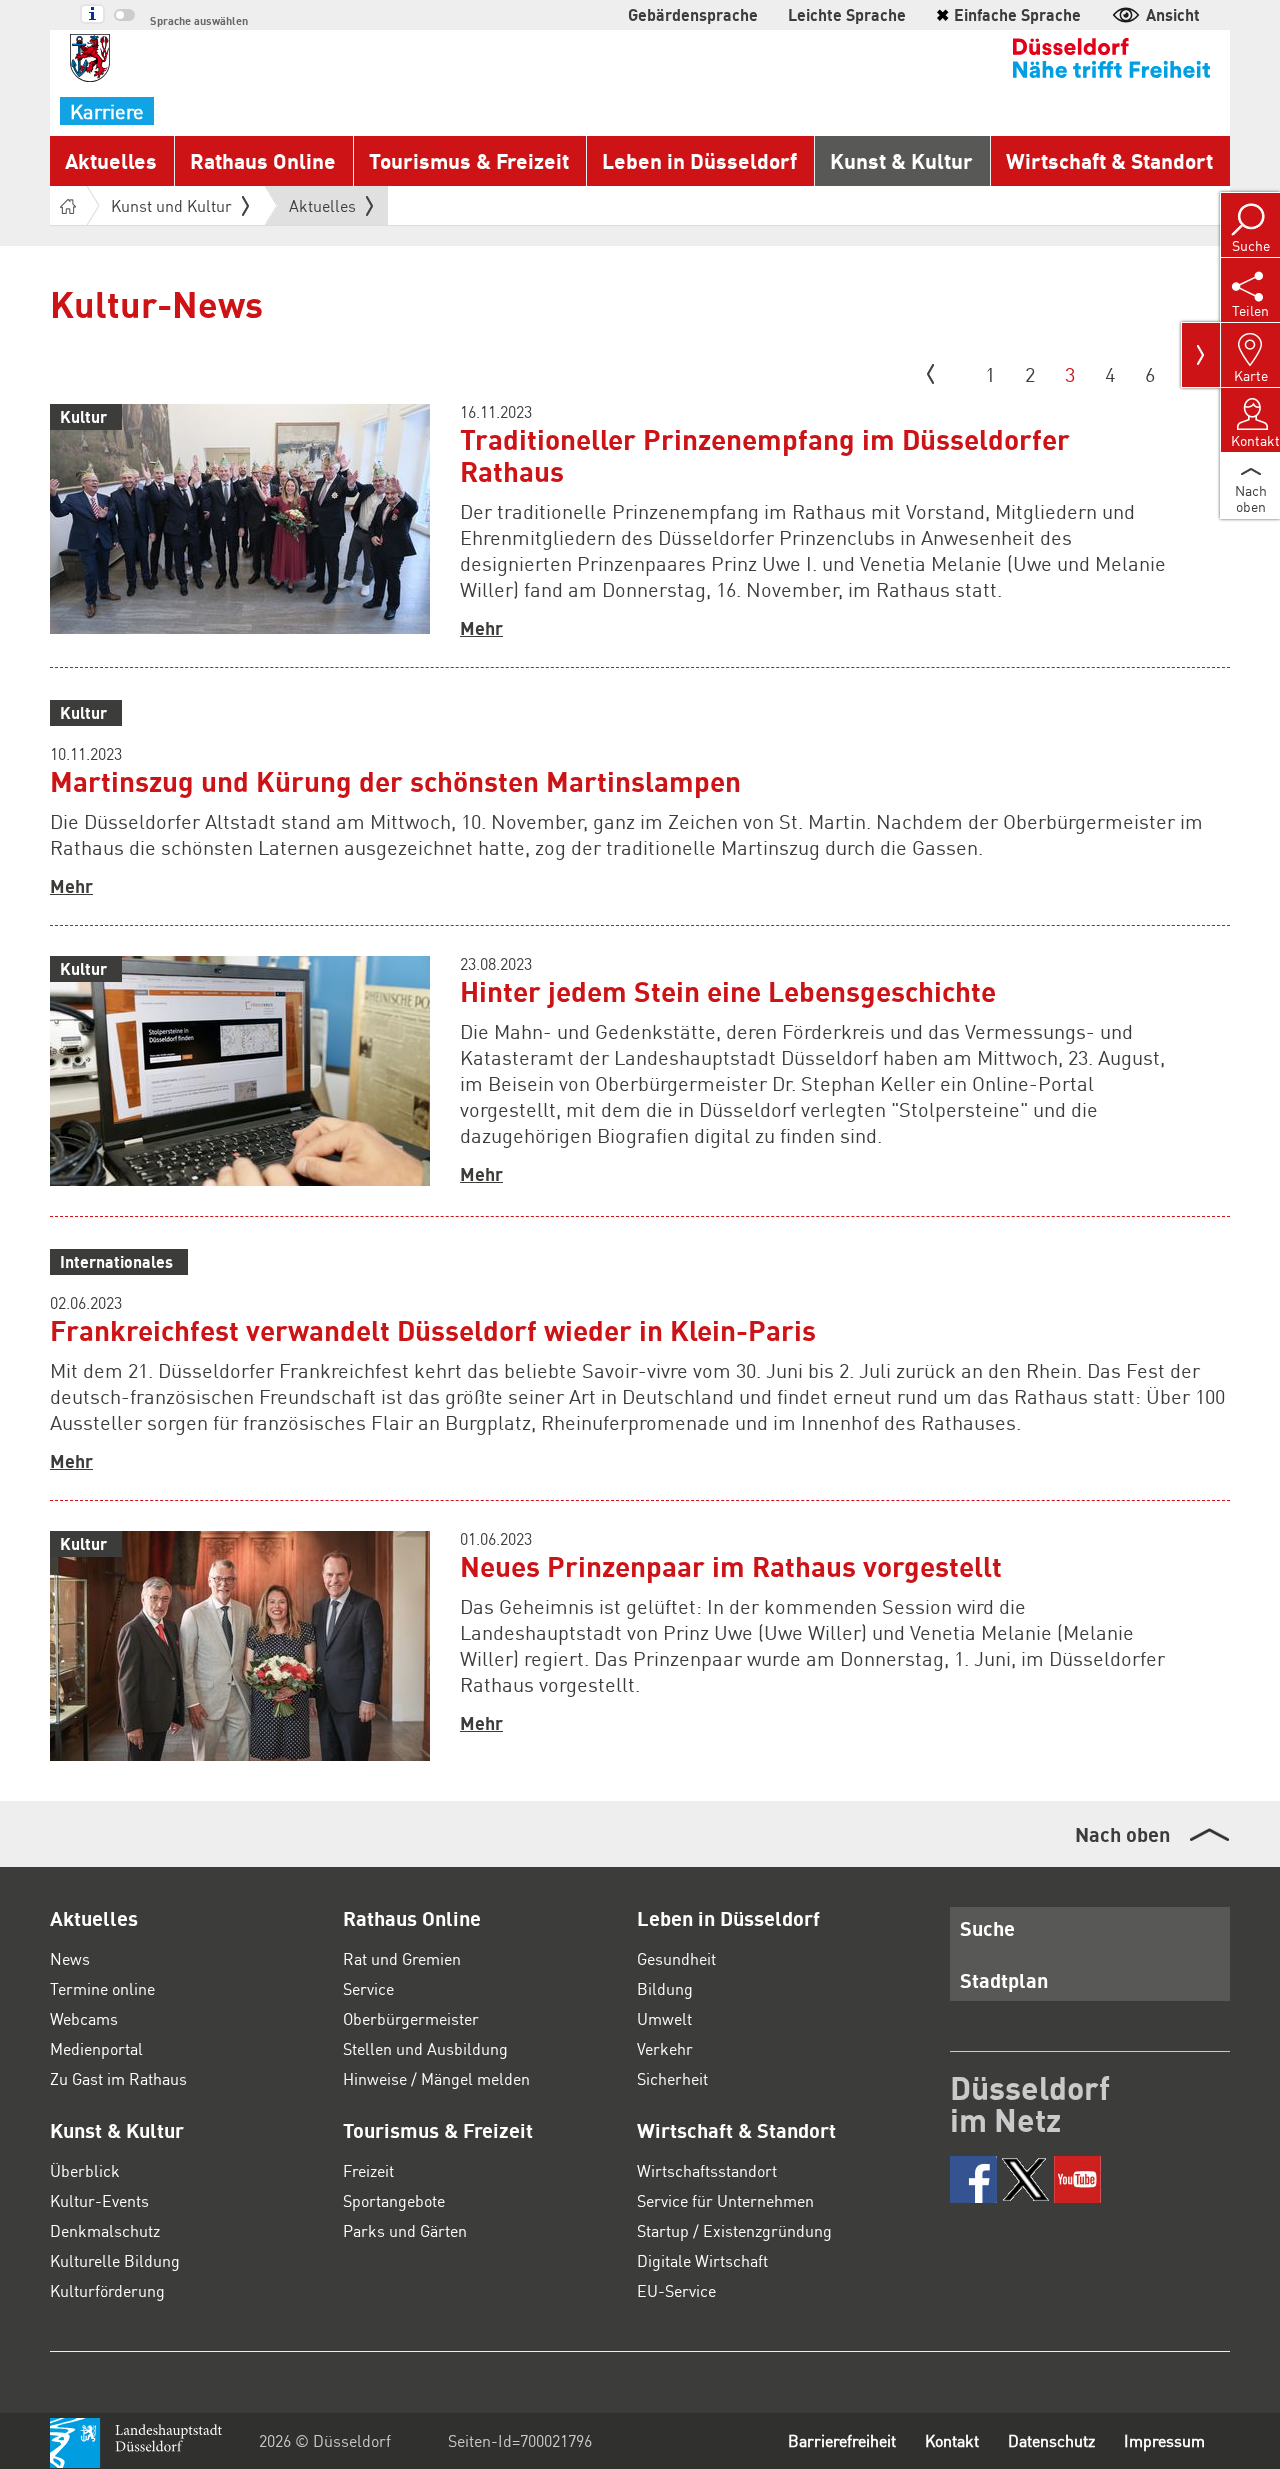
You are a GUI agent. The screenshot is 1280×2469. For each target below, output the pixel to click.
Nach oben (1122, 1834)
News (70, 1958)
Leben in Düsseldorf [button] (699, 160)
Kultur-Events (99, 2200)
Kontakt (952, 2440)
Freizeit (368, 2170)
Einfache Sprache (1008, 14)
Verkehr (665, 2048)
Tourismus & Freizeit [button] (469, 160)
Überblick (85, 2170)
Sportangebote (394, 2200)
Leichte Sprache (847, 14)
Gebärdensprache (693, 14)
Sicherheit (672, 2078)
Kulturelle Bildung (115, 2260)
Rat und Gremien (402, 1958)
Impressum (1164, 2440)
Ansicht (1173, 14)
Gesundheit (676, 1958)
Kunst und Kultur (171, 205)
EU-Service (676, 2290)
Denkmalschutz (105, 2230)
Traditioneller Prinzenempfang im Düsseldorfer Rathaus (765, 455)
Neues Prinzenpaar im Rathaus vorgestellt (731, 1566)
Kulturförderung (107, 2290)
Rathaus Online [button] (263, 160)
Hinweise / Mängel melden (436, 2078)
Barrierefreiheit (842, 2440)
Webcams (84, 2018)
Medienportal (96, 2048)
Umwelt (664, 2018)
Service (368, 1988)
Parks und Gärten (405, 2230)
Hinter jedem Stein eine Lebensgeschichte (728, 991)
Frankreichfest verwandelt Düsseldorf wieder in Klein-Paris (433, 1330)
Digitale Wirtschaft (702, 2260)
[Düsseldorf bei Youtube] (1077, 2179)
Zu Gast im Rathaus (118, 2078)
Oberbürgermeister (411, 2018)
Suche (987, 1928)
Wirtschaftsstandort (707, 2170)
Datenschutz (1051, 2440)
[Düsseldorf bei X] (1025, 2179)
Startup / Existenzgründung (734, 2230)
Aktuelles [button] (111, 160)
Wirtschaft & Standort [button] (1109, 160)
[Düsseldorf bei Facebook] (973, 2179)
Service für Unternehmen (725, 2200)
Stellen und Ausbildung (425, 2048)
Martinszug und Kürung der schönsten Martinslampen (395, 781)
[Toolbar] (1201, 355)
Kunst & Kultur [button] (901, 160)
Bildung (665, 1988)
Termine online (102, 1988)
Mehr (481, 628)
